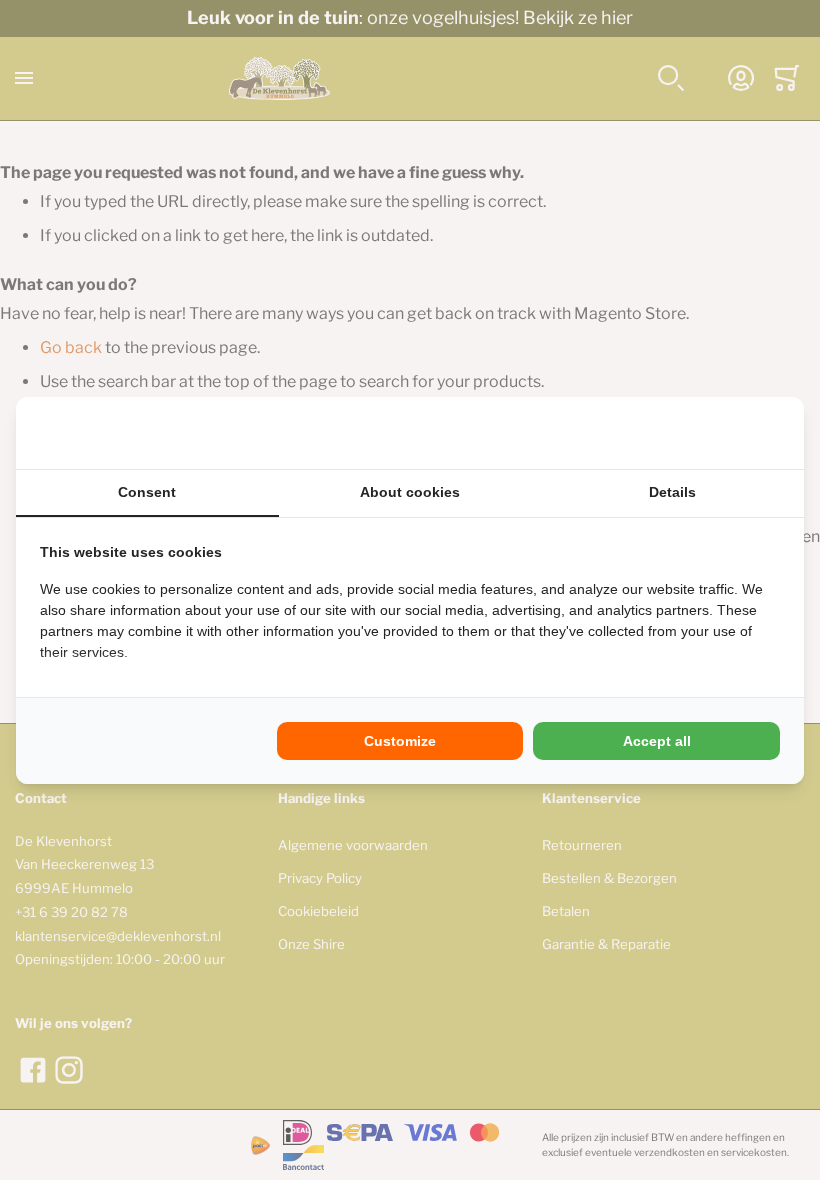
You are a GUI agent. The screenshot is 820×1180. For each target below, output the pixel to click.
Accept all (657, 741)
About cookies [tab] (410, 492)
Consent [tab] (147, 492)
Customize (400, 741)
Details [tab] (672, 492)
